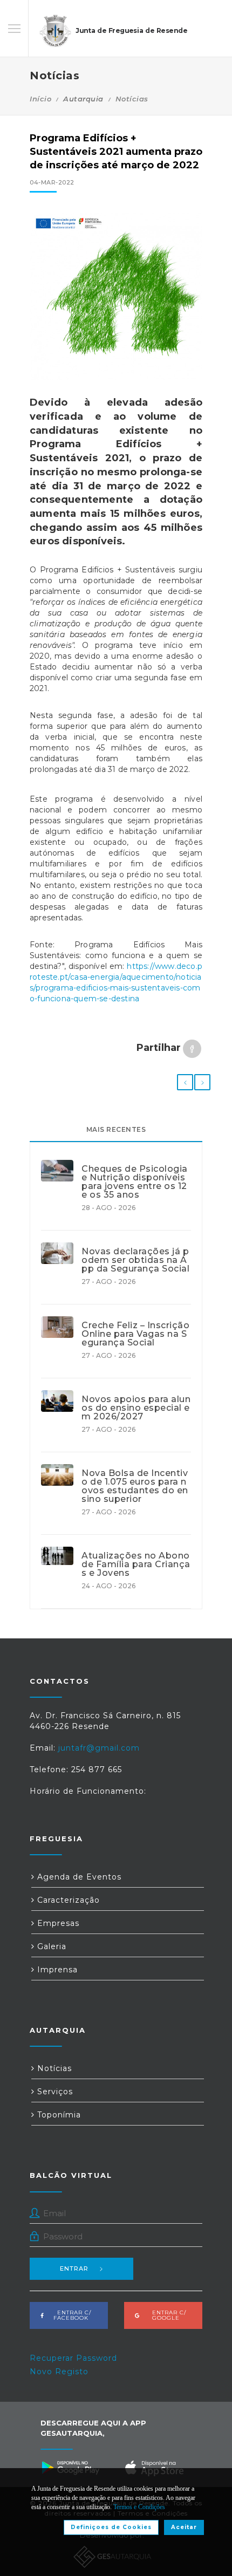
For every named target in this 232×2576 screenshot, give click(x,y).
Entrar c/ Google (166, 2315)
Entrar (74, 2268)
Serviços (54, 2092)
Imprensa (56, 1970)
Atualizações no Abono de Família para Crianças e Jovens (136, 1564)
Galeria (50, 1946)
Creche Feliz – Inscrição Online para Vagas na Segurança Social (135, 1334)
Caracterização (67, 1900)
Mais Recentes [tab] (116, 1129)
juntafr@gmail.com (99, 1748)
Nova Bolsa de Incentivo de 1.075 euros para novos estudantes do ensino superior (135, 1486)
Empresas (57, 1923)
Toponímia (58, 2115)
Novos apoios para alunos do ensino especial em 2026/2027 (136, 1408)
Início (40, 99)
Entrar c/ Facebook (71, 2315)
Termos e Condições (139, 2507)
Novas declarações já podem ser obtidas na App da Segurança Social (135, 1260)
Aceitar (184, 2527)
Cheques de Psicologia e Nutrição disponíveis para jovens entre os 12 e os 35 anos (135, 1182)
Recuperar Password (73, 2358)
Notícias (132, 99)
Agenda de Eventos (78, 1877)
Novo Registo (59, 2372)
